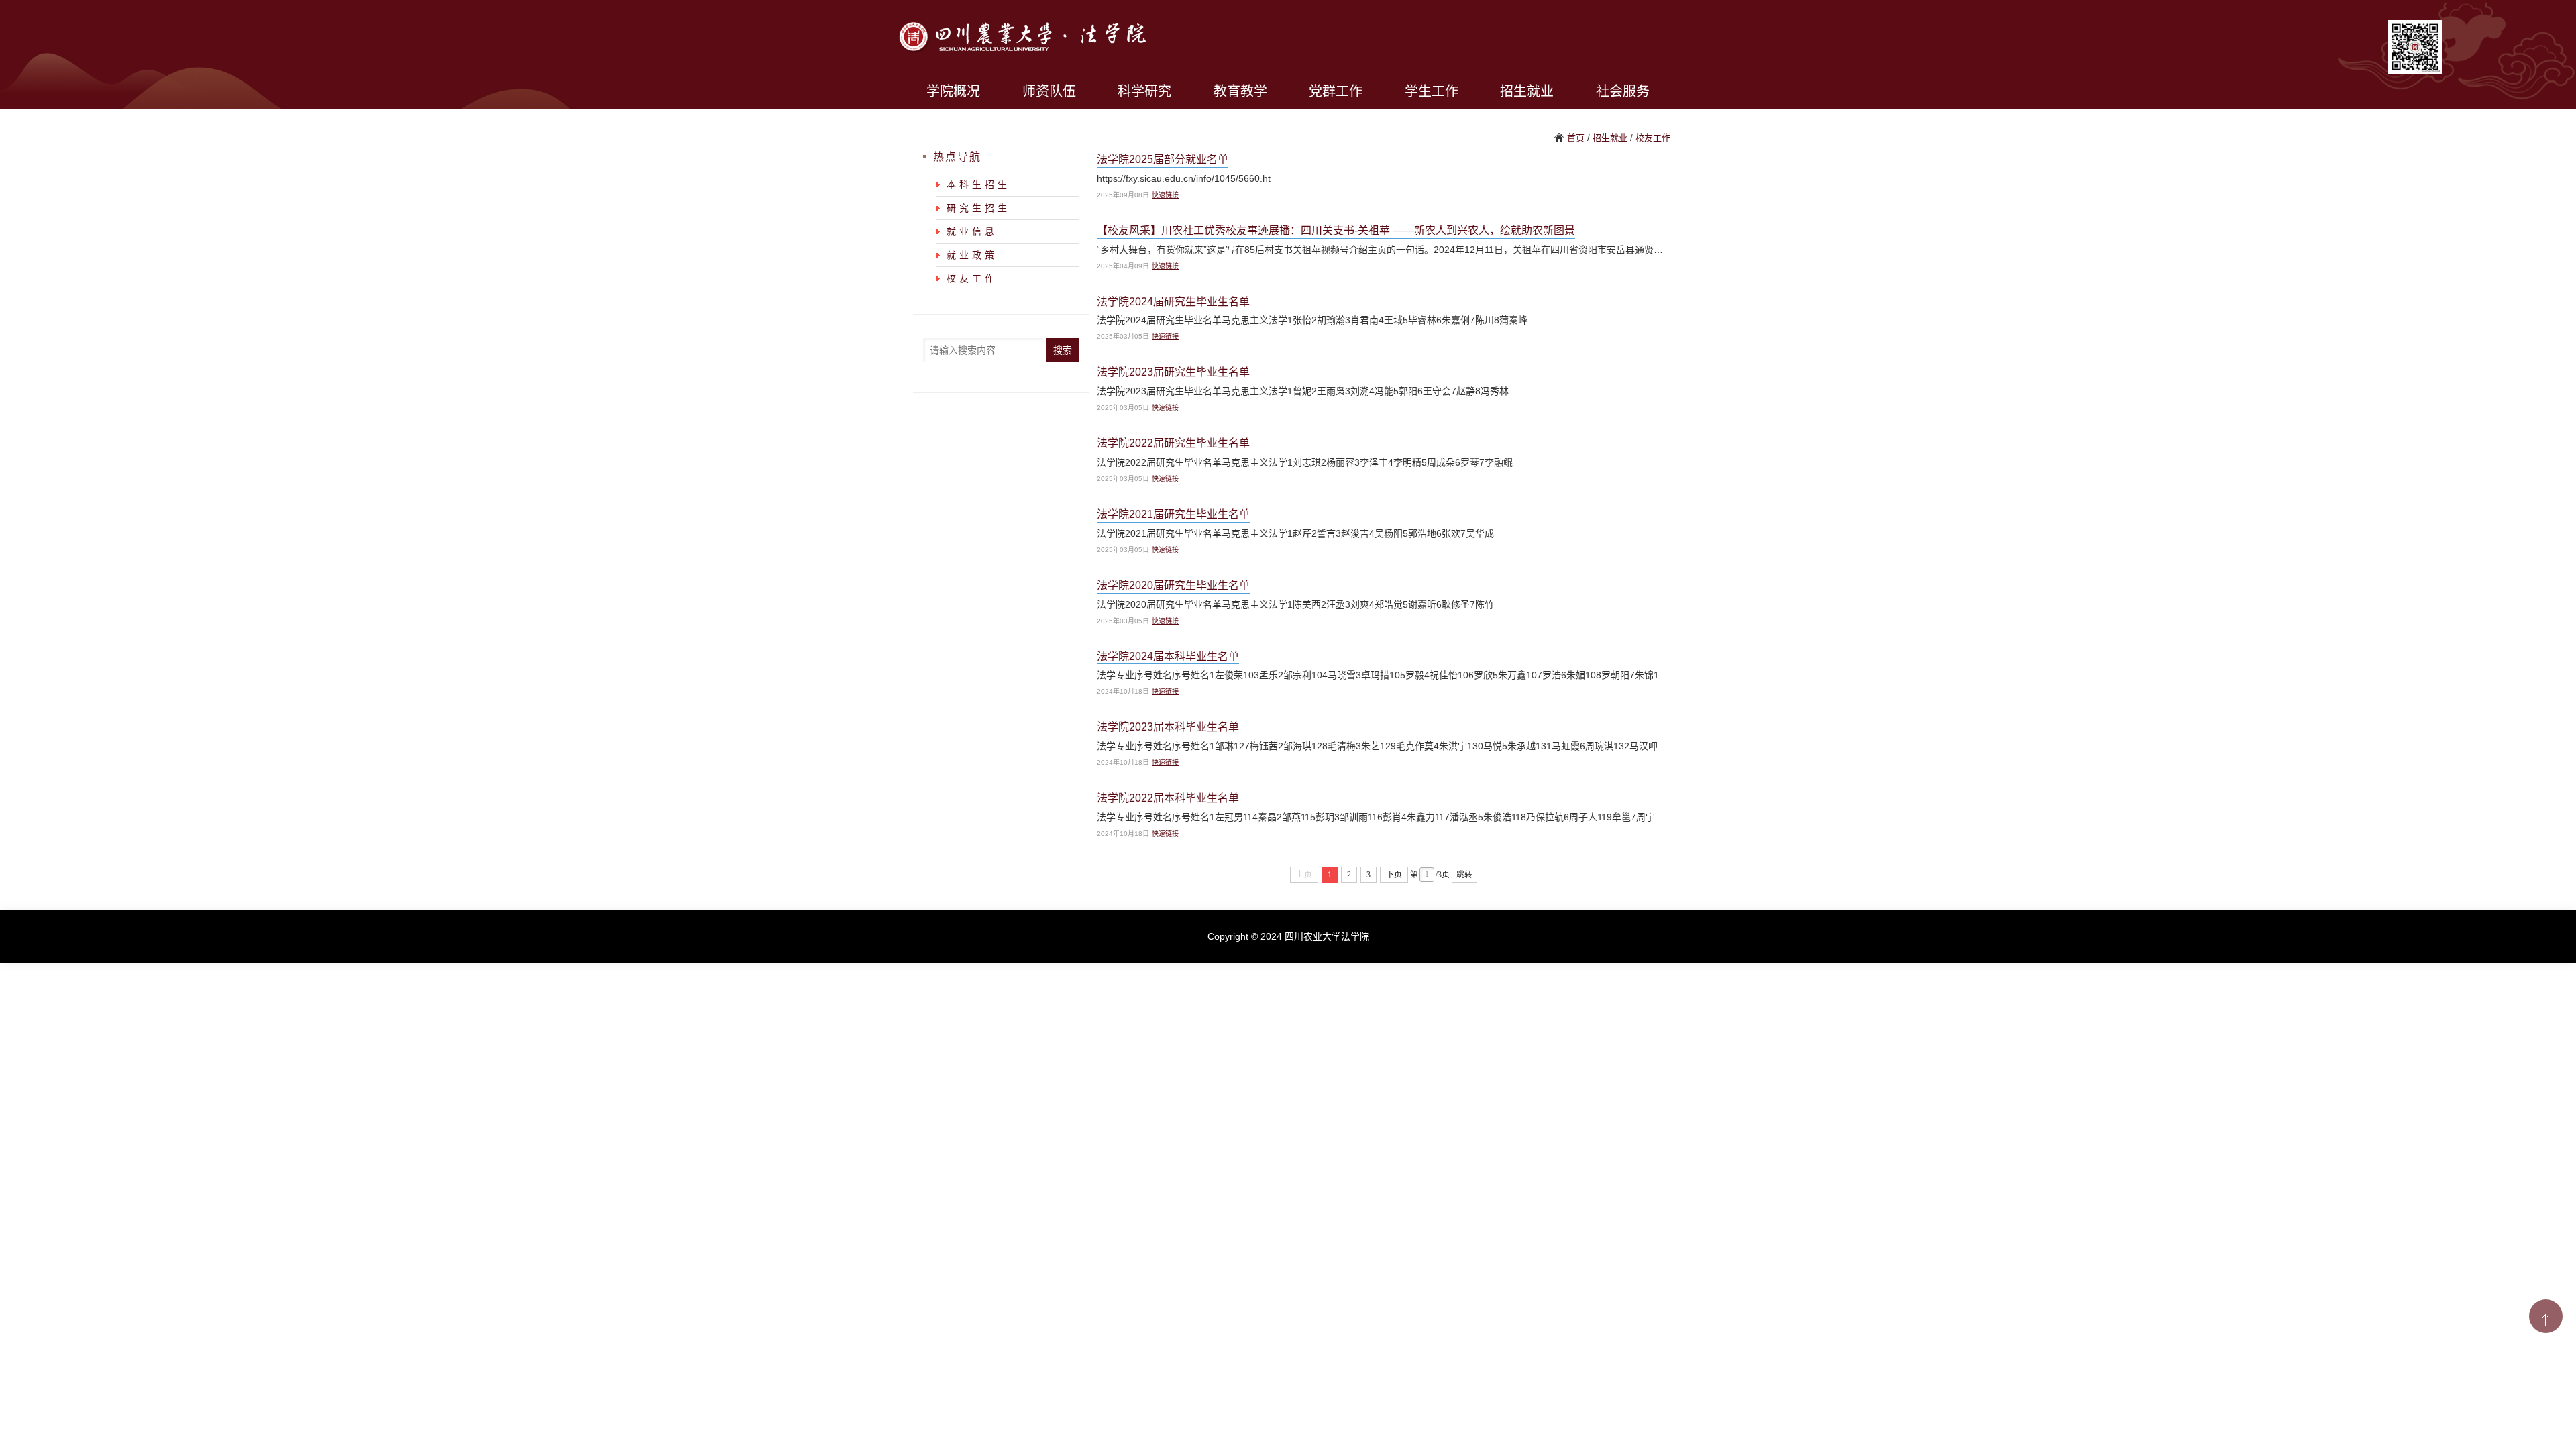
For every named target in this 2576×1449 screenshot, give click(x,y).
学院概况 (953, 91)
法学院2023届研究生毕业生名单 (1173, 372)
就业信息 (972, 231)
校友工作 (1653, 138)
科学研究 (1144, 91)
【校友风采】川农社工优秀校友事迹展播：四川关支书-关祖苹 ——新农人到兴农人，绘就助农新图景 (1336, 230)
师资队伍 (1049, 91)
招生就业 (1527, 91)
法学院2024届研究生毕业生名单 (1173, 302)
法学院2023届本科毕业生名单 (1168, 727)
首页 (1576, 138)
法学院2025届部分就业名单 (1163, 159)
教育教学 (1240, 91)
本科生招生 (978, 184)
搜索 (1063, 350)
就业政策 (972, 255)
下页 (1394, 875)
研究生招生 (978, 208)
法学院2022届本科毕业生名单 (1168, 798)
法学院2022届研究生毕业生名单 (1173, 443)
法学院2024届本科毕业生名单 (1168, 656)
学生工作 (1432, 91)
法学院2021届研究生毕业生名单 (1173, 514)
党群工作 (1336, 91)
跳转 (1464, 875)
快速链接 (1165, 195)
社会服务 (1623, 91)
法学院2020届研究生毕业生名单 (1173, 585)
